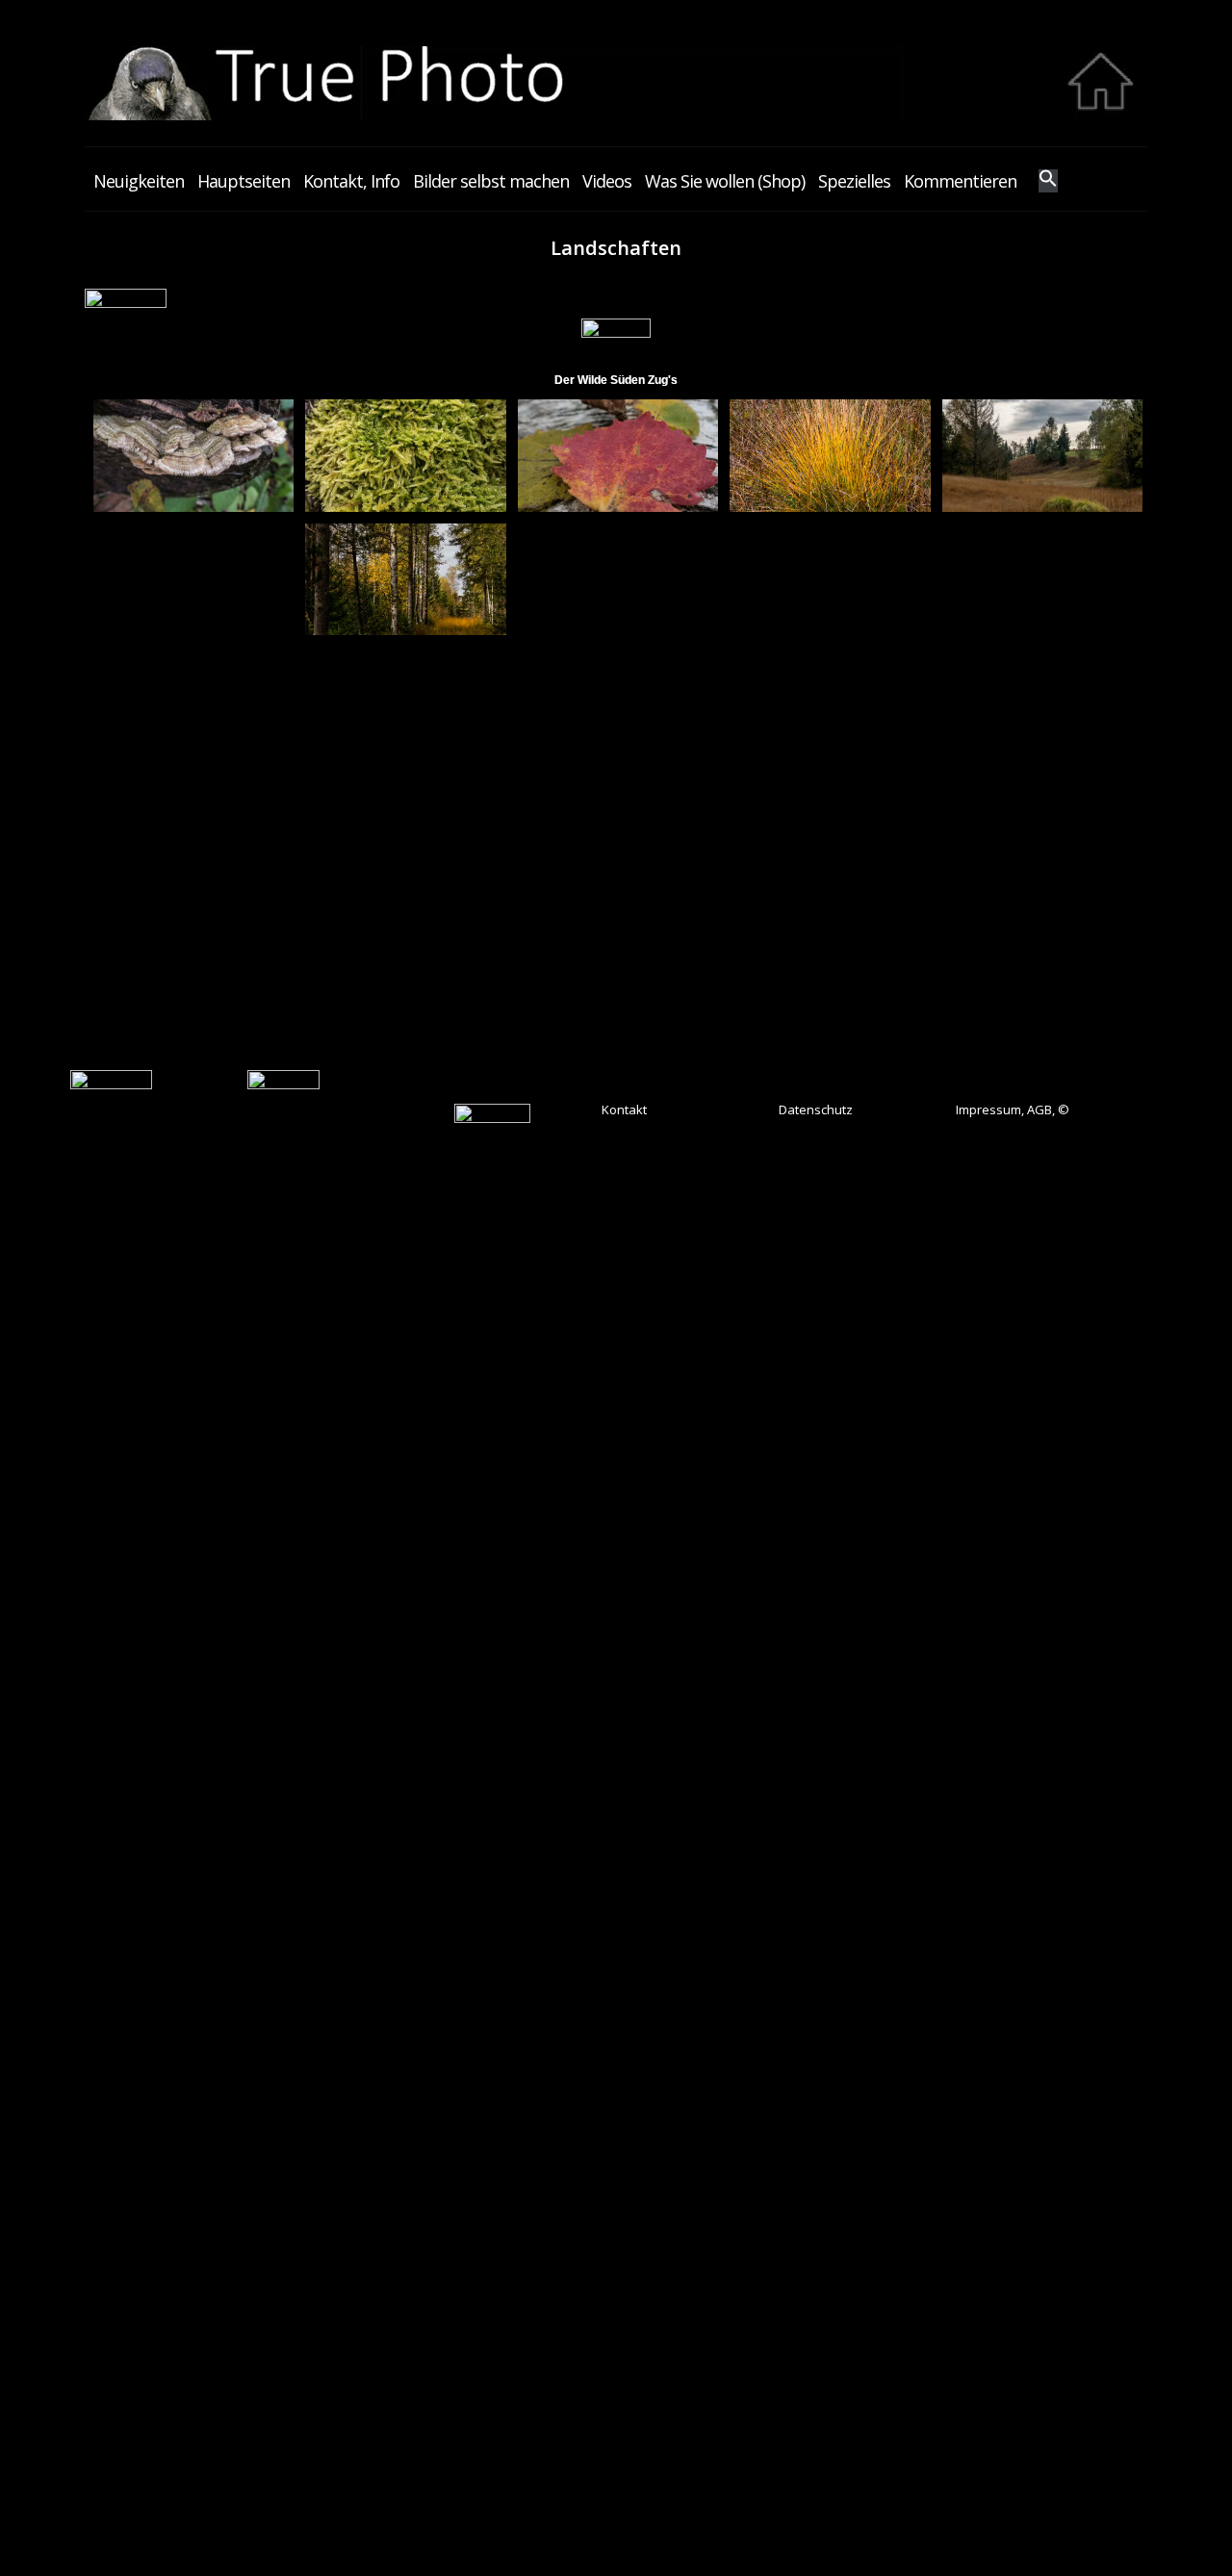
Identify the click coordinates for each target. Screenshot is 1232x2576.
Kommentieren (960, 181)
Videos (607, 181)
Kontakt (624, 1109)
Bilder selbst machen (491, 181)
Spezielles (854, 181)
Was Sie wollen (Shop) (725, 181)
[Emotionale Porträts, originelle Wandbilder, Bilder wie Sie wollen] (616, 115)
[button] (1048, 181)
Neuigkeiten (139, 181)
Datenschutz (816, 1109)
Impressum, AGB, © (1013, 1109)
